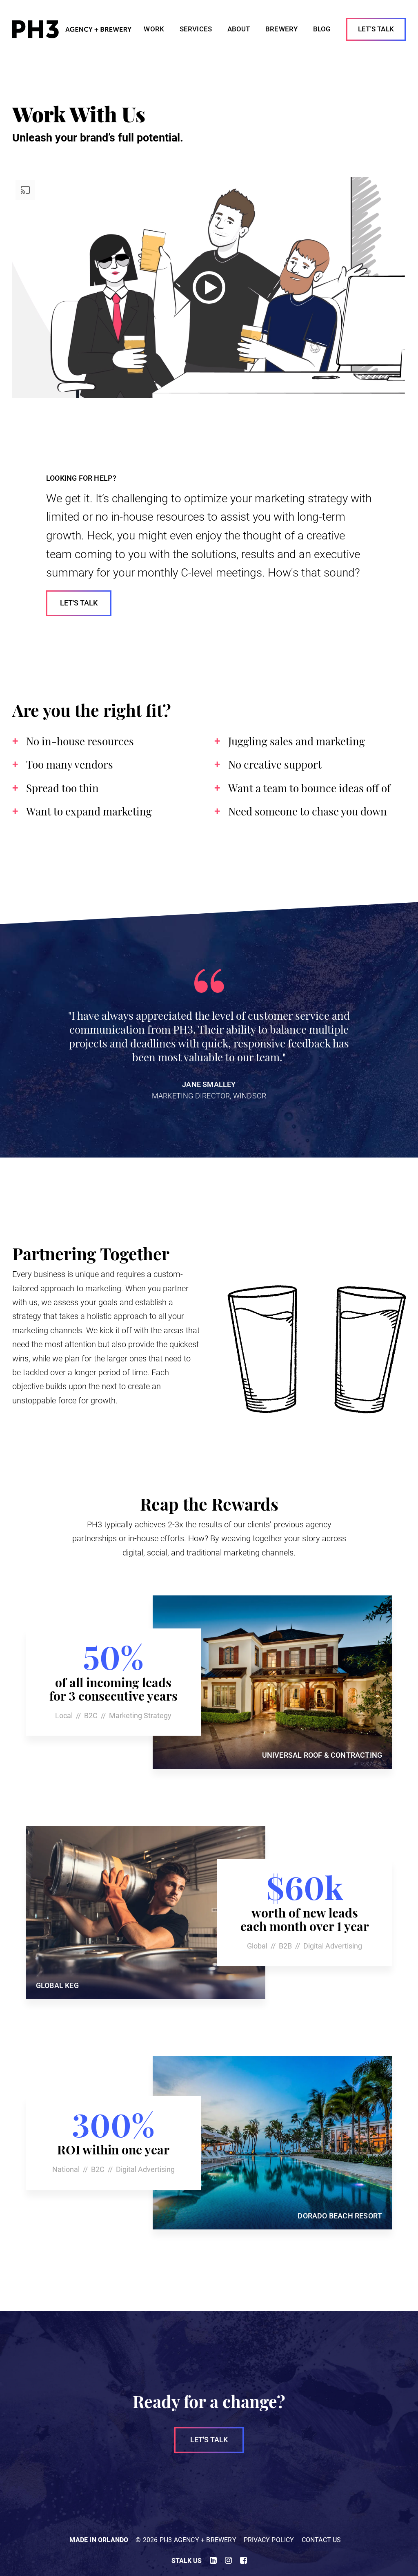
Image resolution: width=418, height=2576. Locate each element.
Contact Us (321, 2540)
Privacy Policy (269, 2540)
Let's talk (79, 603)
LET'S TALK (209, 2440)
